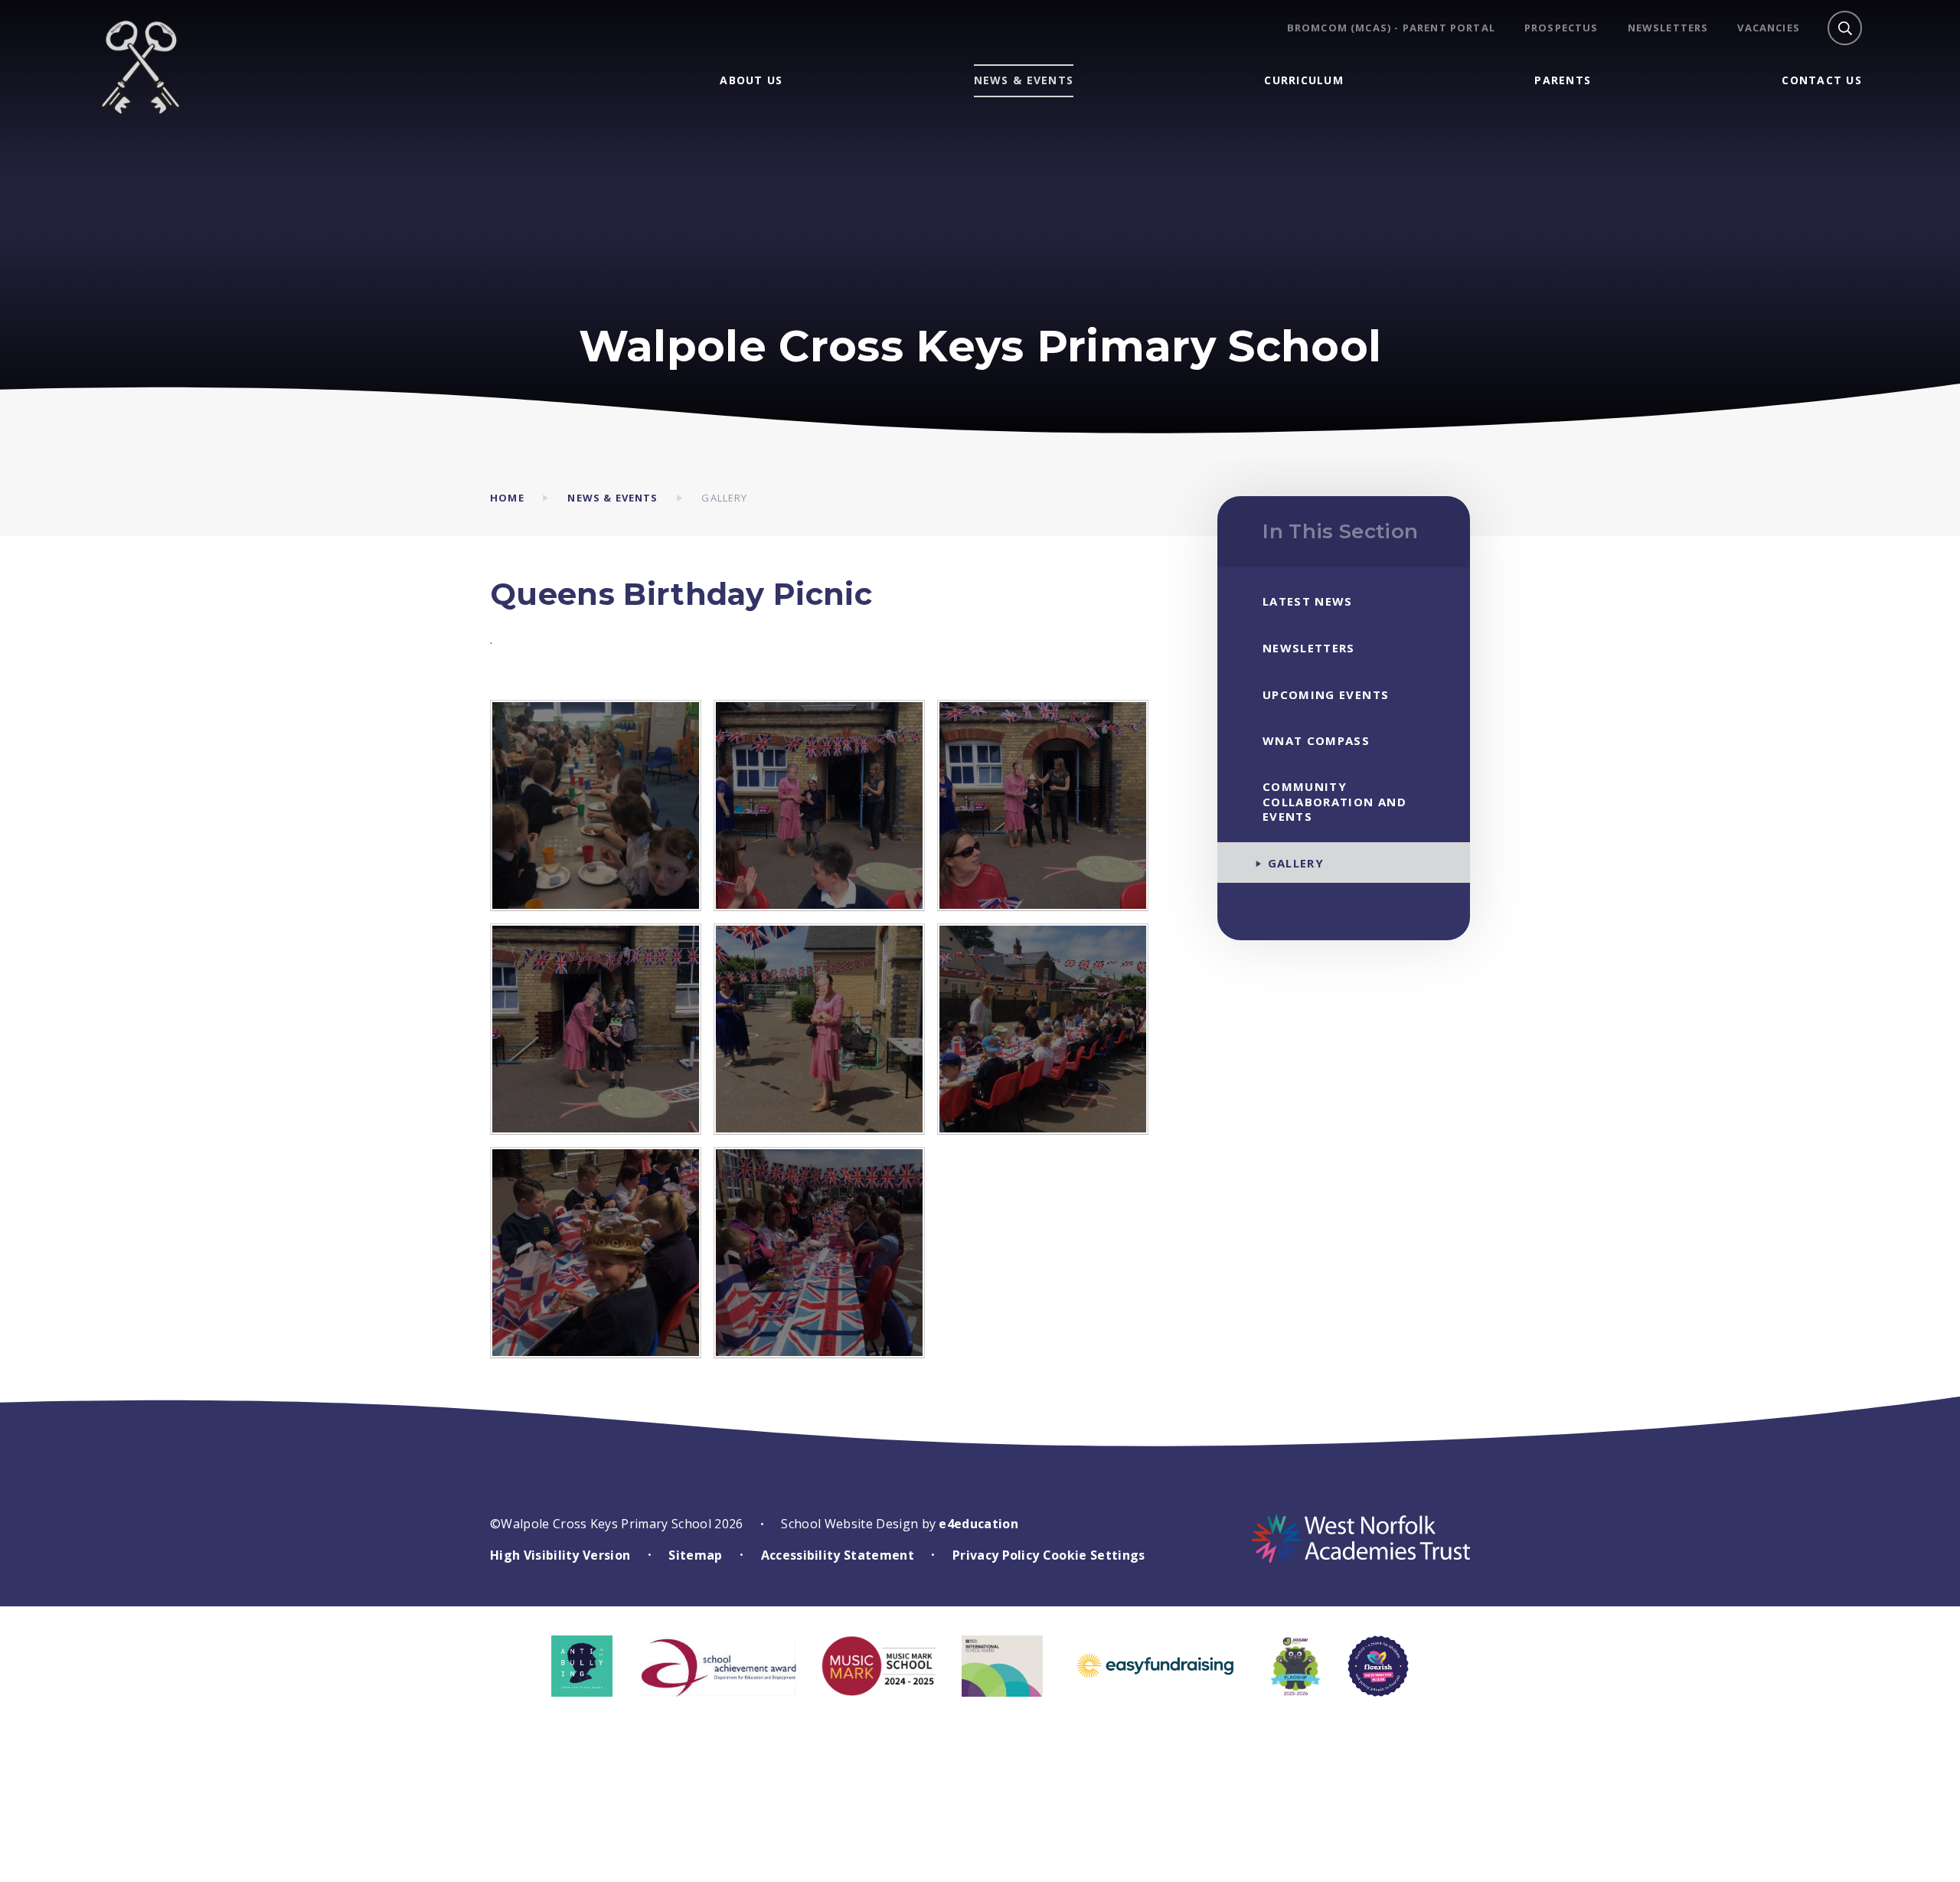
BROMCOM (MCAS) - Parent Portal (1391, 28)
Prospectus (1561, 28)
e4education (978, 1524)
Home (507, 498)
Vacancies (1769, 28)
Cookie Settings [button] (1094, 1555)
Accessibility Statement (838, 1555)
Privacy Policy (996, 1555)
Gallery (724, 498)
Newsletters (1668, 28)
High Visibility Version (560, 1555)
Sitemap (695, 1555)
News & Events (612, 498)
